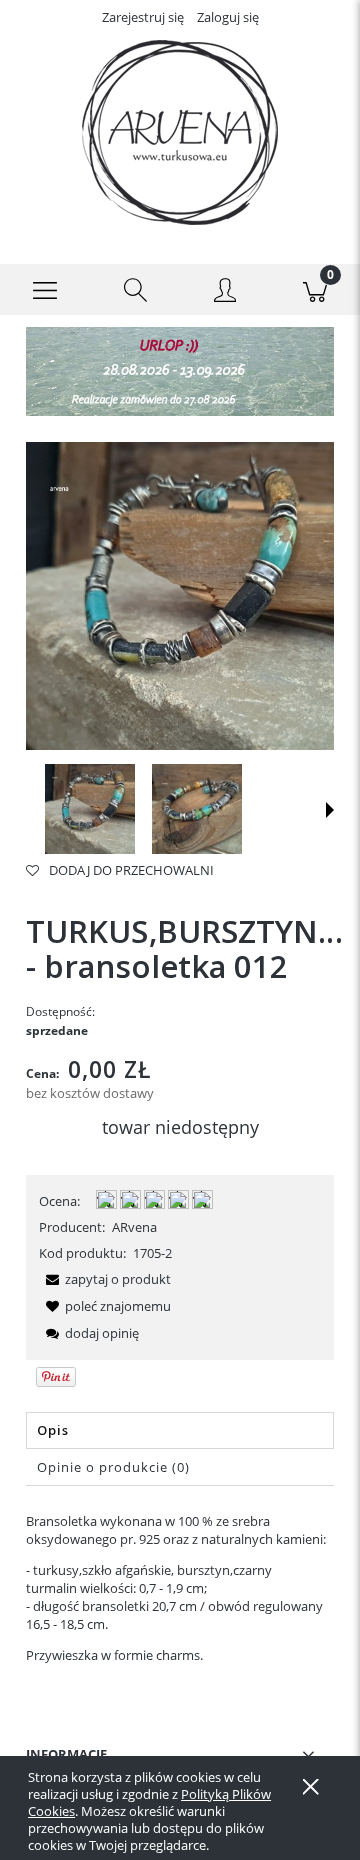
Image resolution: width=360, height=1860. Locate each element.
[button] (45, 290)
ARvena (134, 1227)
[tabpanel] (180, 1588)
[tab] (180, 1430)
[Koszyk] (315, 290)
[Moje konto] (225, 293)
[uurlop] (180, 370)
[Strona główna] (180, 132)
